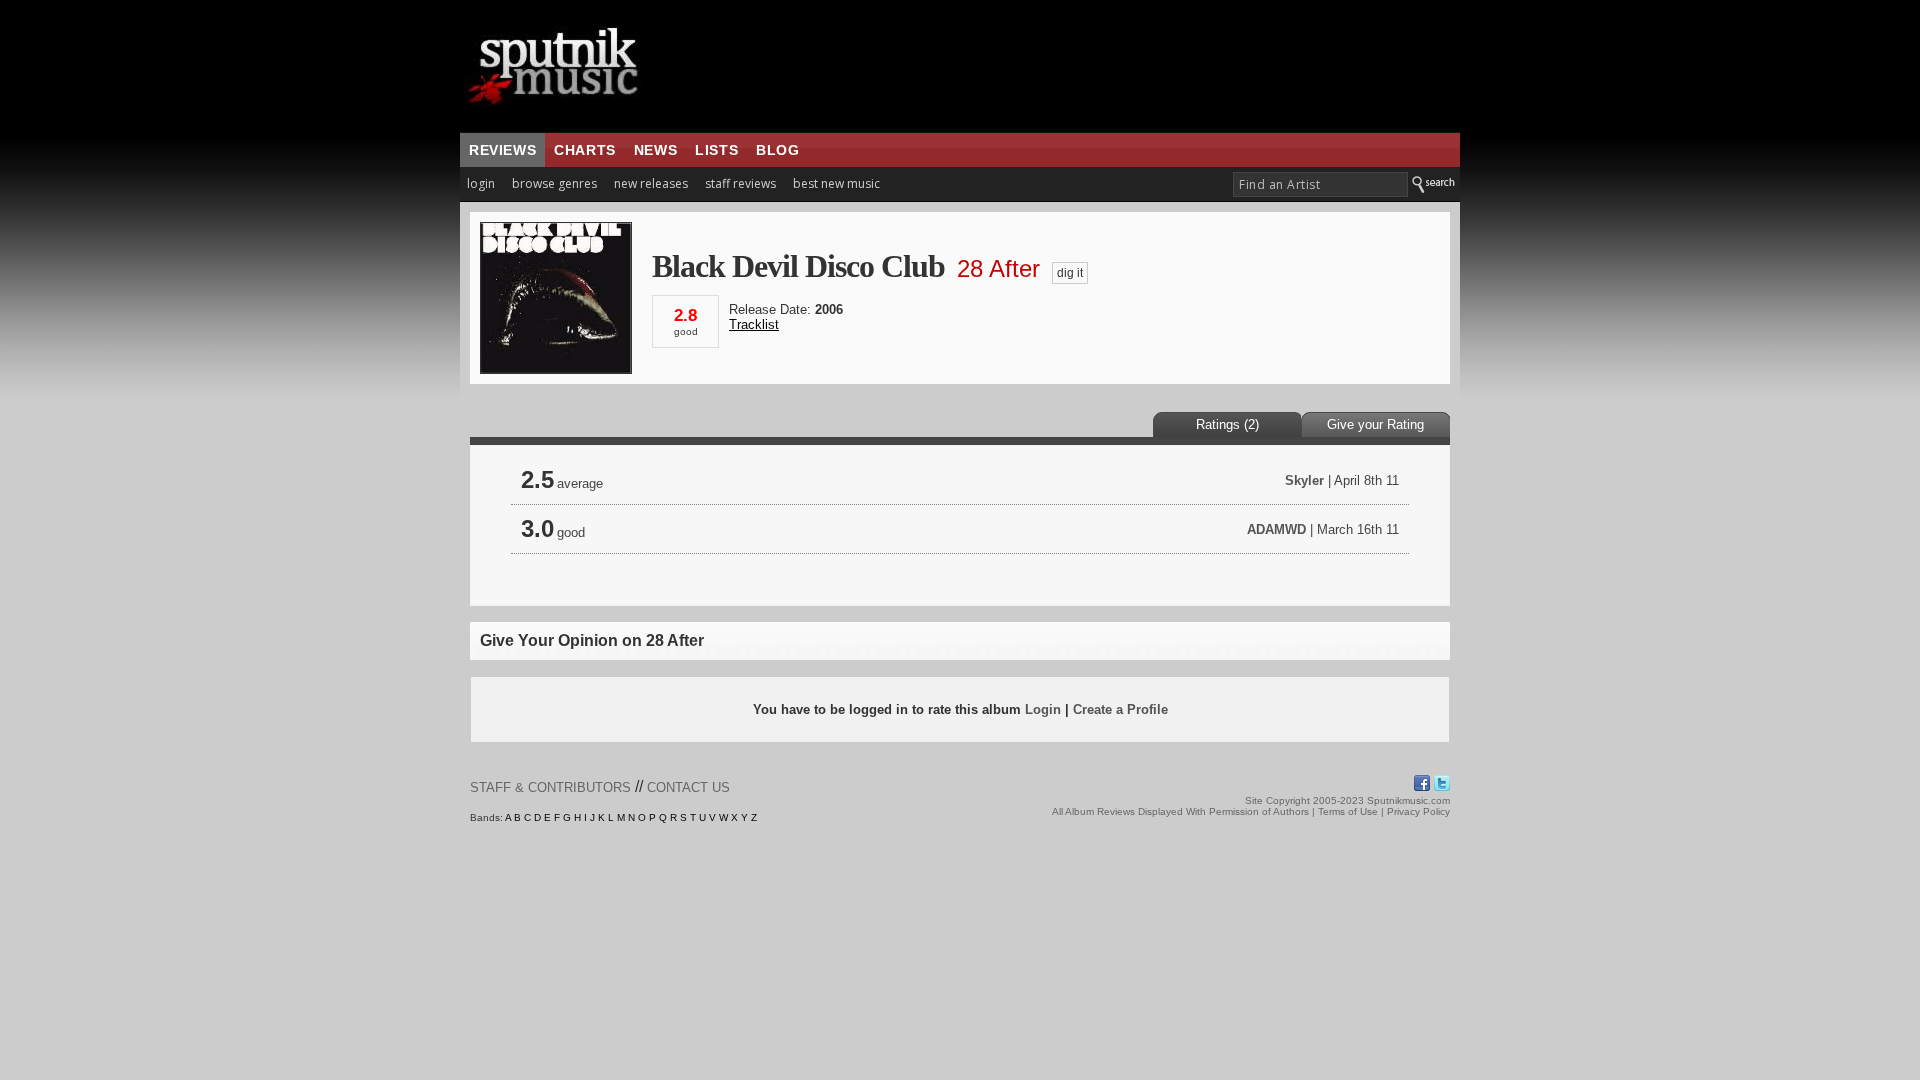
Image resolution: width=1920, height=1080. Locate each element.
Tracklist (754, 324)
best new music (836, 183)
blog (777, 150)
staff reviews (740, 183)
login (481, 183)
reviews (502, 150)
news (655, 150)
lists (716, 150)
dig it (1070, 273)
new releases (651, 183)
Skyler (1304, 480)
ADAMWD (1276, 529)
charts (585, 150)
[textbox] (1320, 184)
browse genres (554, 183)
